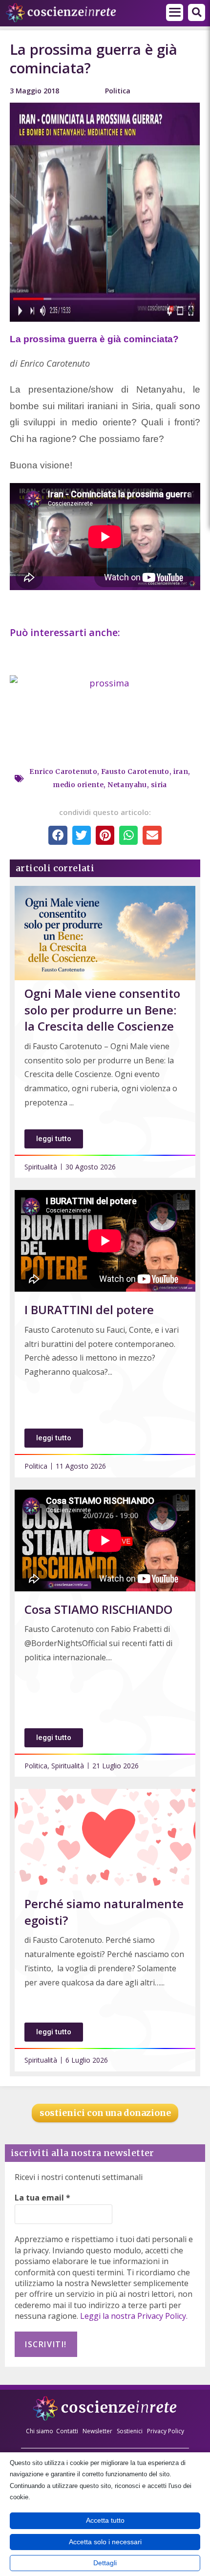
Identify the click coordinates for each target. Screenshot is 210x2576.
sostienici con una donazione (105, 2113)
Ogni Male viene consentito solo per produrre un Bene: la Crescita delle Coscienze (102, 1010)
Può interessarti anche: (66, 632)
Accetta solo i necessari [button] (105, 2542)
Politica (118, 91)
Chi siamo (40, 2431)
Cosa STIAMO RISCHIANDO (98, 1609)
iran (181, 771)
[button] (175, 12)
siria (159, 785)
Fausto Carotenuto (135, 771)
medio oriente (78, 785)
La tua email (42, 2198)
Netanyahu (127, 785)
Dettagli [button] (105, 2563)
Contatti (67, 2431)
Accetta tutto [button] (105, 2520)
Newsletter (97, 2431)
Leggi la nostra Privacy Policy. (134, 2316)
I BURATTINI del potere (89, 1310)
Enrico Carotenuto (63, 771)
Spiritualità (41, 1167)
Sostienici (130, 2431)
